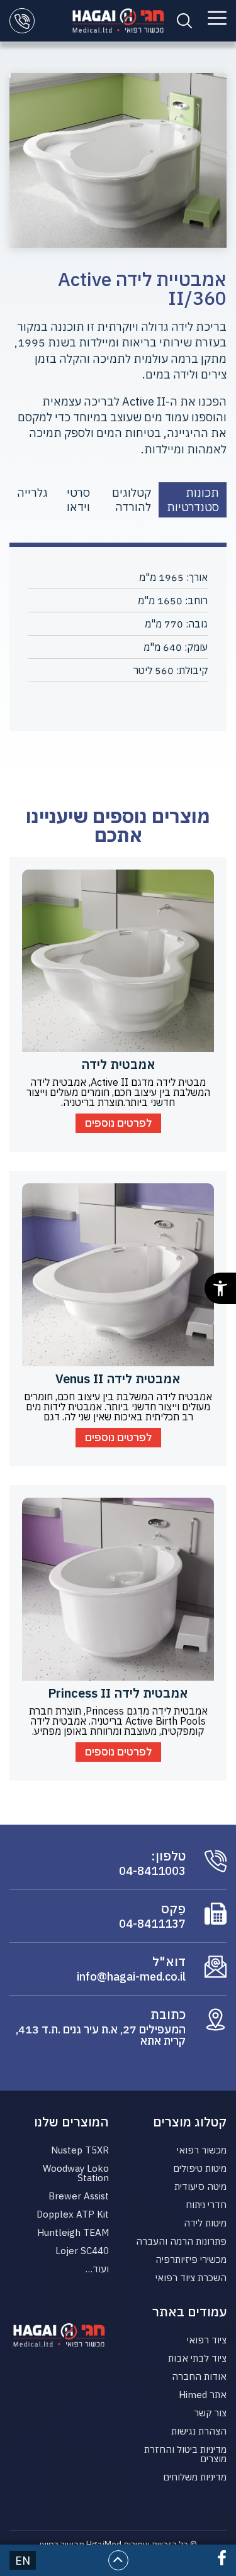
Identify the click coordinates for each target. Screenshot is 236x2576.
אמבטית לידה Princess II (118, 1693)
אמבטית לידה (118, 1064)
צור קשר (210, 2413)
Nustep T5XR (80, 2150)
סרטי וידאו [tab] (78, 500)
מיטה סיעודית (200, 2186)
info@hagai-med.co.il (131, 1977)
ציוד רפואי (207, 2340)
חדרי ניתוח (206, 2205)
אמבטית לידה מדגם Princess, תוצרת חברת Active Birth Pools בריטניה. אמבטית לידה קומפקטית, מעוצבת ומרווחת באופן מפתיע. (118, 1721)
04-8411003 (152, 1871)
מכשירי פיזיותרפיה (191, 2259)
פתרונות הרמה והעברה (181, 2241)
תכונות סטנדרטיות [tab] (193, 500)
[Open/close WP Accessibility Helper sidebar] (220, 1288)
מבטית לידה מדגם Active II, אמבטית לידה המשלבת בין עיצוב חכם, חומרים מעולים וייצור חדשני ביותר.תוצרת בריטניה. (118, 1092)
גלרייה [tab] (32, 493)
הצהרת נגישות (199, 2431)
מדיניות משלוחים (195, 2477)
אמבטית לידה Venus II (118, 1379)
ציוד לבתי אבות (197, 2358)
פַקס (173, 1909)
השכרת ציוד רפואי (191, 2278)
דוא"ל (169, 1962)
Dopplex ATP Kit (73, 2214)
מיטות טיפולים (200, 2168)
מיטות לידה (205, 2223)
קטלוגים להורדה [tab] (132, 500)
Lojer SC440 (82, 2251)
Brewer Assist (79, 2196)
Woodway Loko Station (76, 2173)
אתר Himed (203, 2395)
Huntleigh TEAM (73, 2232)
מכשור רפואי (202, 2150)
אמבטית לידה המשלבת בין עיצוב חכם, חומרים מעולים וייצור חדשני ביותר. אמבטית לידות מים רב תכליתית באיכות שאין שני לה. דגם (118, 1407)
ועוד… (97, 2269)
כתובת (168, 2015)
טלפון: (168, 1856)
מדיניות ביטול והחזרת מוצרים (185, 2454)
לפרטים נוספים (118, 1123)
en (23, 2561)
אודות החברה (199, 2376)
